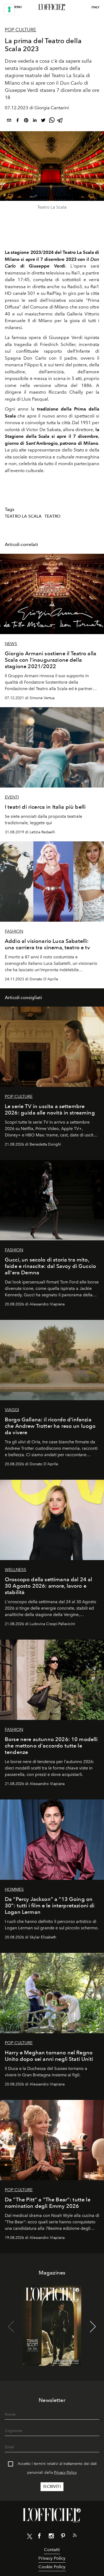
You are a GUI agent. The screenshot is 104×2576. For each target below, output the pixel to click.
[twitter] (43, 121)
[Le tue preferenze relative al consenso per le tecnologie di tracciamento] (9, 9)
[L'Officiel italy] (52, 7)
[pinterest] (26, 121)
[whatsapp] (52, 121)
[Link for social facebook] (39, 2537)
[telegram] (60, 121)
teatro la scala (23, 516)
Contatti (52, 2550)
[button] (93, 2327)
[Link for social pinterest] (63, 2537)
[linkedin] (35, 121)
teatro (53, 516)
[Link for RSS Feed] (75, 2536)
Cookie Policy (52, 2567)
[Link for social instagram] (51, 2537)
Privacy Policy (65, 2473)
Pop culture (21, 30)
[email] (9, 121)
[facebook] (18, 121)
